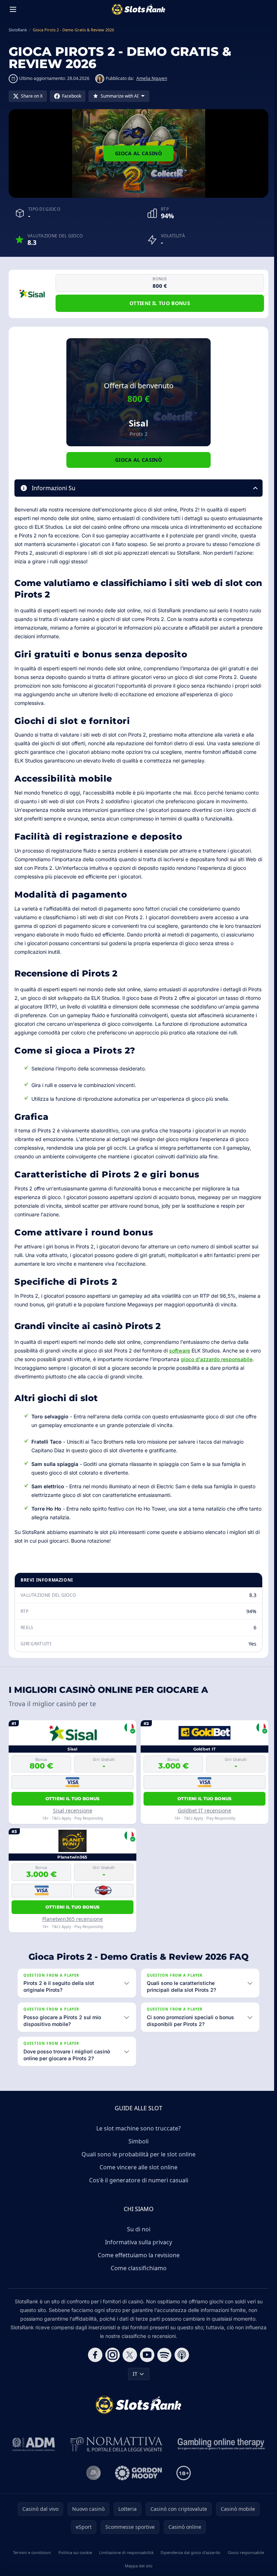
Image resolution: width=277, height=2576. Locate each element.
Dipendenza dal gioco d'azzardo (189, 2561)
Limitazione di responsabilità (125, 2561)
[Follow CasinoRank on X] (128, 2363)
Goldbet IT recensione (205, 1810)
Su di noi (137, 2238)
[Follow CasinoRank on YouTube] (146, 2363)
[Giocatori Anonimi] (92, 2482)
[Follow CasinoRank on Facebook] (94, 2363)
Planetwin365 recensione (72, 1919)
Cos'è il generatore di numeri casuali (137, 2189)
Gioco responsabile (243, 2561)
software (180, 1350)
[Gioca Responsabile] (220, 2453)
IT (134, 2382)
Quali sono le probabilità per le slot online (137, 2163)
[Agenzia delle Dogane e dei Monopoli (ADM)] (32, 2453)
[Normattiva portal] (115, 2453)
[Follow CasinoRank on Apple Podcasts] (180, 2363)
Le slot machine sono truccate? (137, 2137)
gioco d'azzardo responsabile (217, 1359)
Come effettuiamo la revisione (137, 2264)
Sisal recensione (73, 1810)
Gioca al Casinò (138, 153)
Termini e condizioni (32, 2561)
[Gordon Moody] (137, 2482)
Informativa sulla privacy (137, 2251)
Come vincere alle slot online (137, 2176)
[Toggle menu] (13, 9)
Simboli (137, 2150)
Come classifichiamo (137, 2277)
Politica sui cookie (74, 2561)
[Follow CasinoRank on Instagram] (111, 2363)
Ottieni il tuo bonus (160, 303)
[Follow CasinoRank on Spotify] (163, 2363)
